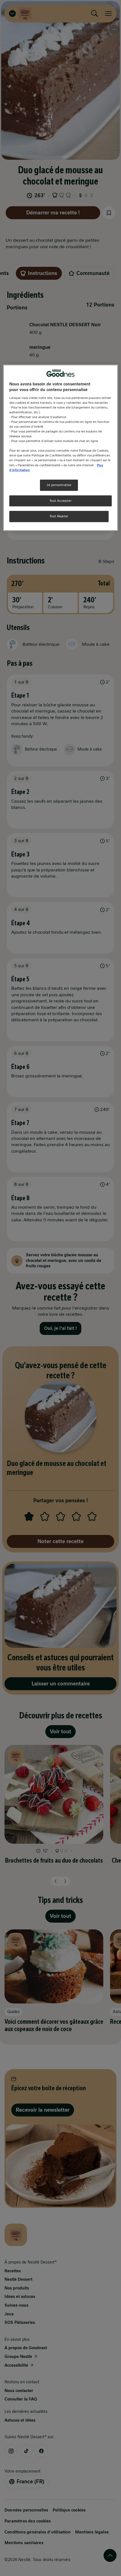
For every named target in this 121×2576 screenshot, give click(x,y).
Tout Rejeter (59, 516)
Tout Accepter (60, 501)
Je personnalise (59, 485)
